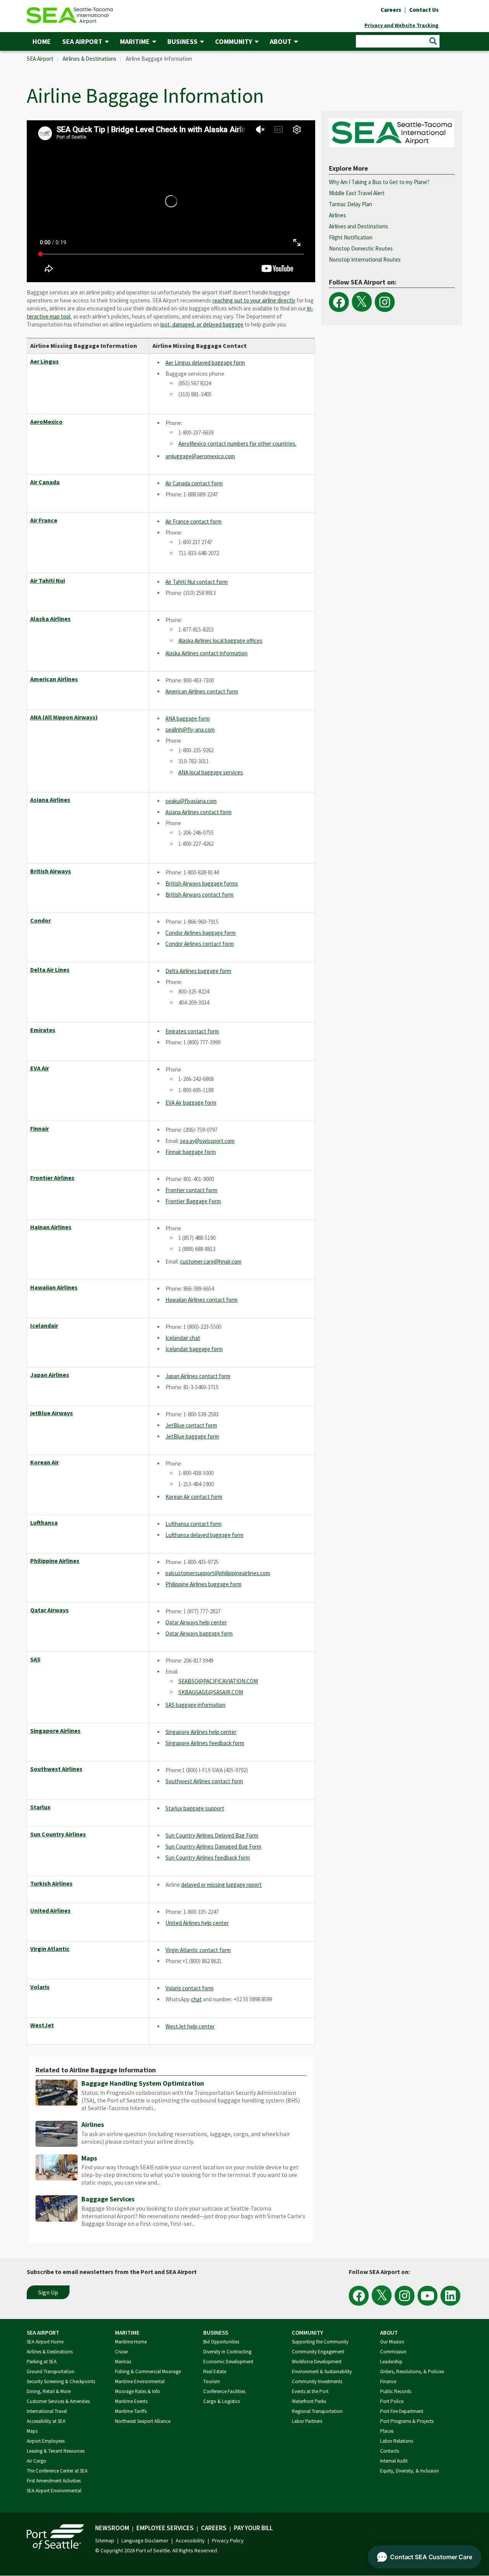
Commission (393, 2352)
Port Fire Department (402, 2411)
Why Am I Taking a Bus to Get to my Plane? (379, 182)
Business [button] (182, 41)
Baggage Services (108, 2199)
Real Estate (215, 2372)
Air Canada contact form (194, 483)
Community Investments (317, 2381)
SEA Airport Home (45, 2342)
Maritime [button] (135, 41)
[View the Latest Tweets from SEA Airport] (362, 302)
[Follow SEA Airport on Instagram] (385, 302)
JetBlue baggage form (192, 1436)
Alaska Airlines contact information (206, 653)
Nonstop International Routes (365, 259)
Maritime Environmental (140, 2381)
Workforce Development (317, 2362)
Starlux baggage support (195, 1808)
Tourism (212, 2381)
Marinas (123, 2362)
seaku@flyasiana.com (191, 801)
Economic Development (228, 2362)
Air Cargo (36, 2461)
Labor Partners (307, 2421)
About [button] (281, 41)
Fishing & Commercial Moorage (148, 2372)
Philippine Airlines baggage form (203, 1584)
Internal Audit (394, 2461)
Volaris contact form (189, 1988)
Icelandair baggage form (194, 1349)
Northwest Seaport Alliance (143, 2421)
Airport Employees (46, 2441)
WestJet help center (190, 2026)
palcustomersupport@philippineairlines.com (218, 1573)
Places (387, 2431)
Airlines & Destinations (90, 59)
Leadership (391, 2362)
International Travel (47, 2411)
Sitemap (105, 2540)
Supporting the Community (320, 2342)
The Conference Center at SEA (57, 2471)
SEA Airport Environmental (54, 2491)
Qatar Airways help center (196, 1622)
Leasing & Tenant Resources (56, 2451)
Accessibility (190, 2540)
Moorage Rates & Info (138, 2391)
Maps (89, 2158)
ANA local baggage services (211, 772)
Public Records (396, 2391)
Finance (388, 2381)
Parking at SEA (42, 2362)
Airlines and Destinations (359, 226)
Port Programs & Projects (407, 2421)
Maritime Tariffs (131, 2411)
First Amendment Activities (54, 2481)
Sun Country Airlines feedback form (208, 1858)
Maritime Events (131, 2401)
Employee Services (165, 2528)
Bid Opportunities (221, 2342)
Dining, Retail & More (49, 2391)
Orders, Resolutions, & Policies (412, 2372)
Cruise (121, 2352)
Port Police (392, 2401)
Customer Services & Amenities (58, 2401)
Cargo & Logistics (222, 2401)
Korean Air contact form (194, 1497)
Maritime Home (131, 2342)
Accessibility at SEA (46, 2421)
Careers (214, 2528)
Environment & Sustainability (322, 2372)
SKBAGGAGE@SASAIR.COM (211, 1692)
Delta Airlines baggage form (198, 971)
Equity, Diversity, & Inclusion (410, 2471)
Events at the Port (310, 2391)
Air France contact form (193, 521)
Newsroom (112, 2528)
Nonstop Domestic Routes (361, 248)
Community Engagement (318, 2352)
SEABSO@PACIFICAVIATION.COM (218, 1681)
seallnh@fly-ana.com (190, 730)
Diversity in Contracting (227, 2352)
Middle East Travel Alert (357, 193)
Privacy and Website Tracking (402, 25)
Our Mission (392, 2342)
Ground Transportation (51, 2372)
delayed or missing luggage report (221, 1885)
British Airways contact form (199, 894)
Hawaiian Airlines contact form (202, 1300)
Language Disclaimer (145, 2540)
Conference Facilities (224, 2391)
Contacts (389, 2451)
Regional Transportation (317, 2411)
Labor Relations (397, 2441)
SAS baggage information (195, 1705)
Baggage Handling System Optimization (143, 2083)
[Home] (70, 15)
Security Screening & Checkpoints (61, 2381)
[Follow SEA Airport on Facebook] (339, 302)
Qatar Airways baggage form (199, 1633)
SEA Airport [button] (82, 41)
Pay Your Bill (253, 2528)
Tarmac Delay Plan (351, 204)
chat (196, 1999)
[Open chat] (425, 2557)
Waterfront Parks (309, 2401)
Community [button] (234, 41)
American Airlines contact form (202, 691)
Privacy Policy (228, 2540)
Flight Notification (351, 237)
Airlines (93, 2124)
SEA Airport (40, 59)
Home (42, 41)
